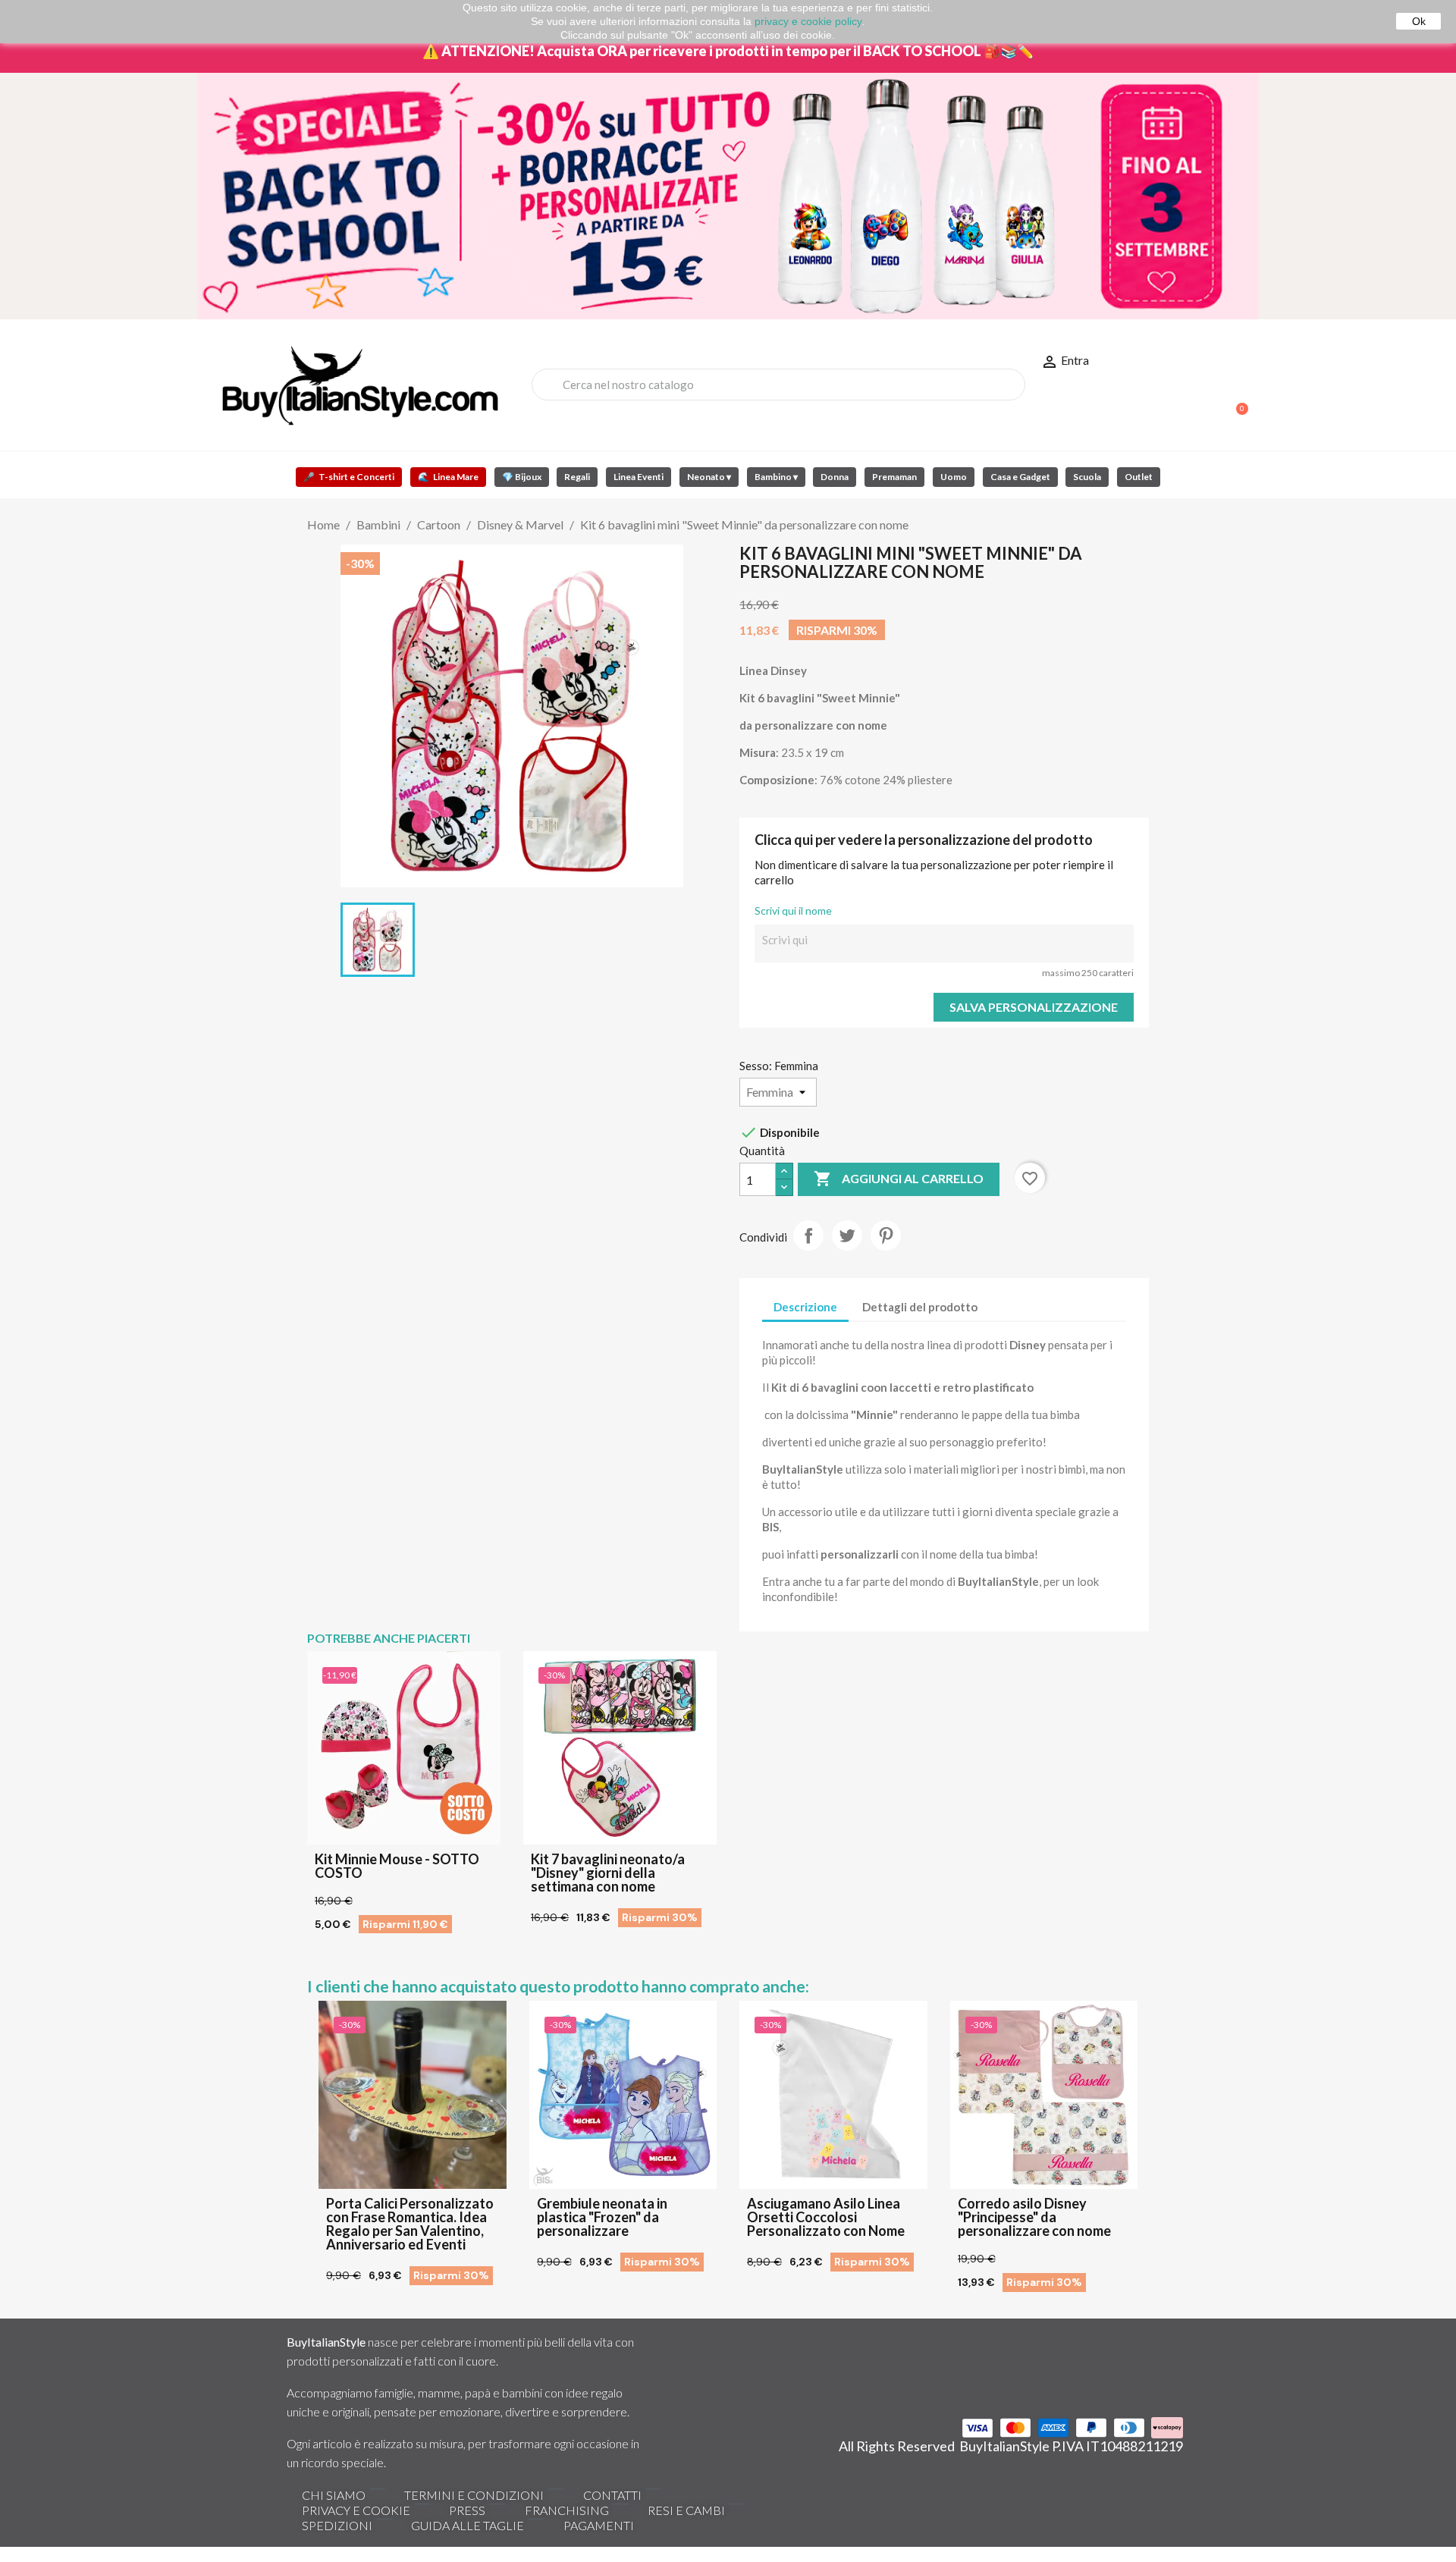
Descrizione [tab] (805, 1307)
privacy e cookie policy (808, 21)
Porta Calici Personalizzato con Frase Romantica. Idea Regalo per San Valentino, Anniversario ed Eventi (410, 2224)
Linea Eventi (639, 477)
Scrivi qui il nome (793, 911)
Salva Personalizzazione (1034, 1007)
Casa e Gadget (1020, 477)
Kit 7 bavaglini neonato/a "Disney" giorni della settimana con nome (608, 1873)
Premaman (894, 477)
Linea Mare (448, 477)
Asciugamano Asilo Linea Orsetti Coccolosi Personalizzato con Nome (826, 2217)
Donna (835, 477)
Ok (1419, 21)
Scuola (1087, 477)
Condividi (808, 1235)
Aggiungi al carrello (899, 1179)
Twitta (847, 1235)
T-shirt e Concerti (349, 477)
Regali (577, 477)
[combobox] (778, 385)
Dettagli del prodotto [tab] (920, 1307)
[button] (1235, 401)
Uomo (954, 477)
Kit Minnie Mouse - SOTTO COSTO (397, 1866)
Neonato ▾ (709, 477)
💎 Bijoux (522, 477)
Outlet (1139, 477)
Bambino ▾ (776, 477)
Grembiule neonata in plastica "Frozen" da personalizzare (602, 2217)
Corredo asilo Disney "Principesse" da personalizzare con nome (1034, 2217)
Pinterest (886, 1235)
